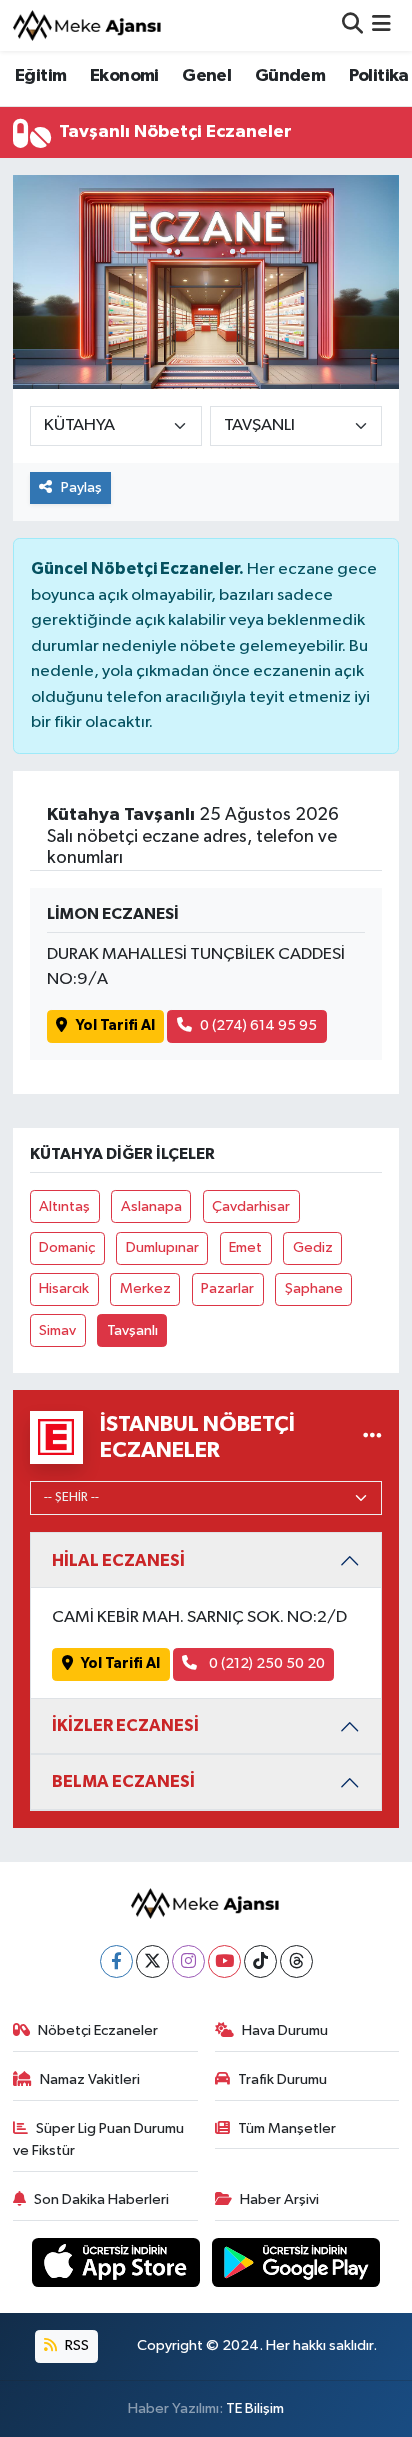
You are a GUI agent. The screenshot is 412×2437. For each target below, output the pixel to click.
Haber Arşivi (279, 2199)
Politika (379, 76)
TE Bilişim (255, 2408)
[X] (152, 1961)
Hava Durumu (285, 2030)
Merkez (145, 1288)
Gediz (313, 1247)
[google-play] (296, 2266)
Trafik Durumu (282, 2079)
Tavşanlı (132, 1330)
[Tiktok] (260, 1961)
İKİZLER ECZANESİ (125, 1725)
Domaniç (67, 1247)
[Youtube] (224, 1961)
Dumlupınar (162, 1247)
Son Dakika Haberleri (101, 2199)
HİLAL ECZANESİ (118, 1560)
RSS (75, 2345)
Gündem (290, 76)
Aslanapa (151, 1206)
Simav (57, 1330)
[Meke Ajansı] (88, 25)
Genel (206, 76)
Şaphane (314, 1288)
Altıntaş (64, 1206)
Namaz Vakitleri (90, 2079)
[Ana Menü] (381, 25)
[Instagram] (188, 1961)
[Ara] (352, 25)
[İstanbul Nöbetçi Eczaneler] (372, 1437)
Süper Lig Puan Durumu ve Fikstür (99, 2139)
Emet (245, 1247)
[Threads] (296, 1961)
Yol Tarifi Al (115, 1025)
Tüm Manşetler (287, 2128)
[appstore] (118, 2266)
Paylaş (81, 487)
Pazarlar (227, 1288)
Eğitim (40, 76)
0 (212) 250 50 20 (265, 1663)
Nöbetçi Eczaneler (98, 2030)
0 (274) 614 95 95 (258, 1025)
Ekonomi (124, 76)
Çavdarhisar (251, 1206)
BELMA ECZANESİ (123, 1781)
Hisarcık (64, 1288)
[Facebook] (116, 1961)
